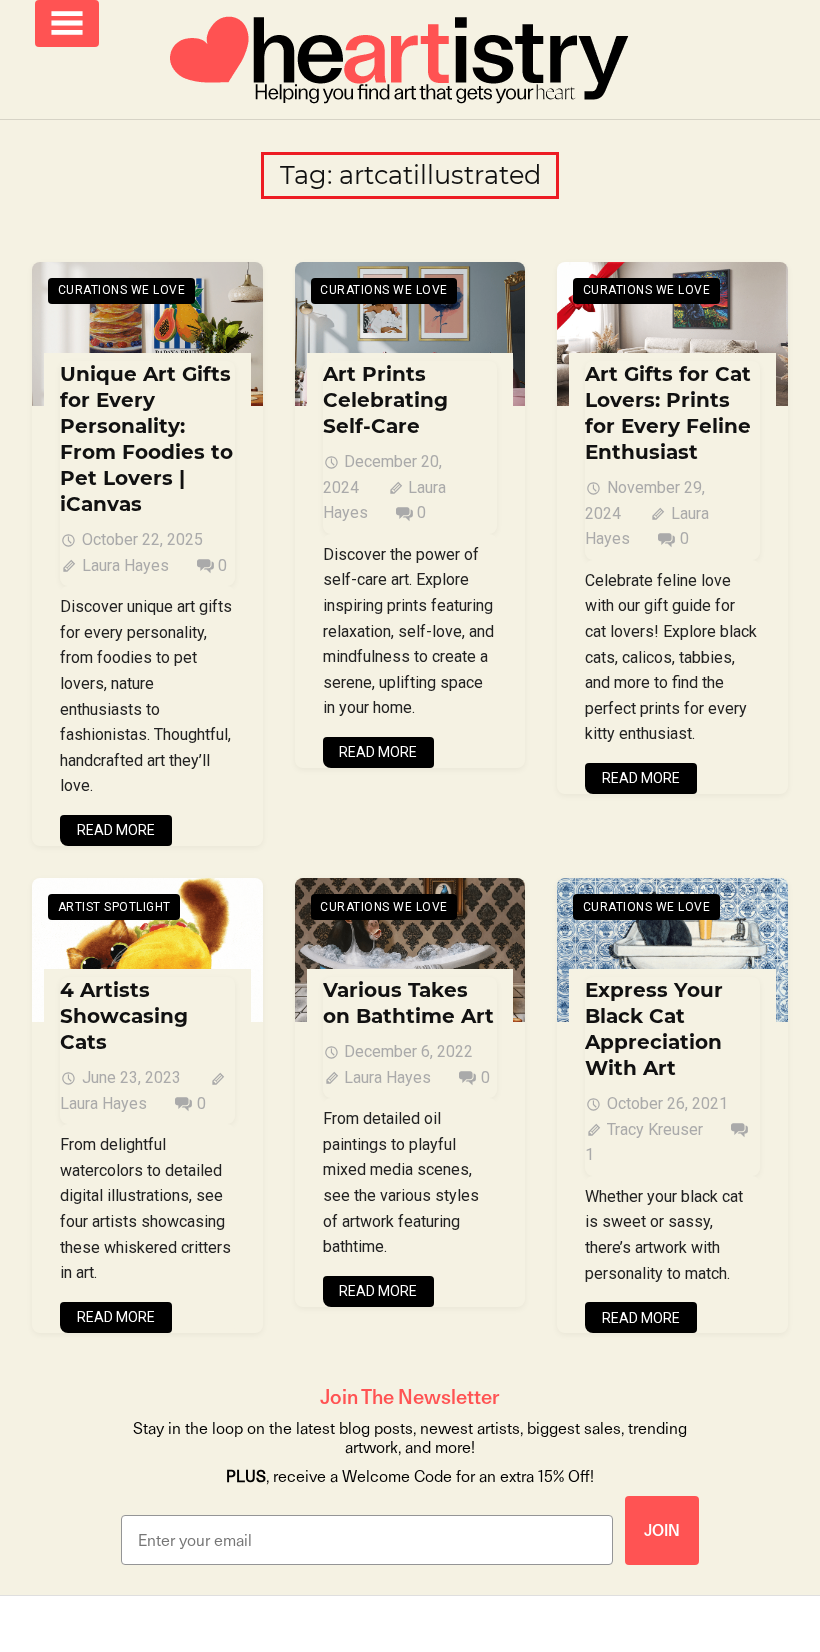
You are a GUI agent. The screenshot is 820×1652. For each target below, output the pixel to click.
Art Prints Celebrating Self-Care (385, 400)
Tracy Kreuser (655, 1129)
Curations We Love (122, 290)
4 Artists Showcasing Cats (124, 1016)
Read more (116, 830)
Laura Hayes (125, 565)
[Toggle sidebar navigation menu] (67, 23)
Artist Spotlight (114, 907)
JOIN (662, 1530)
